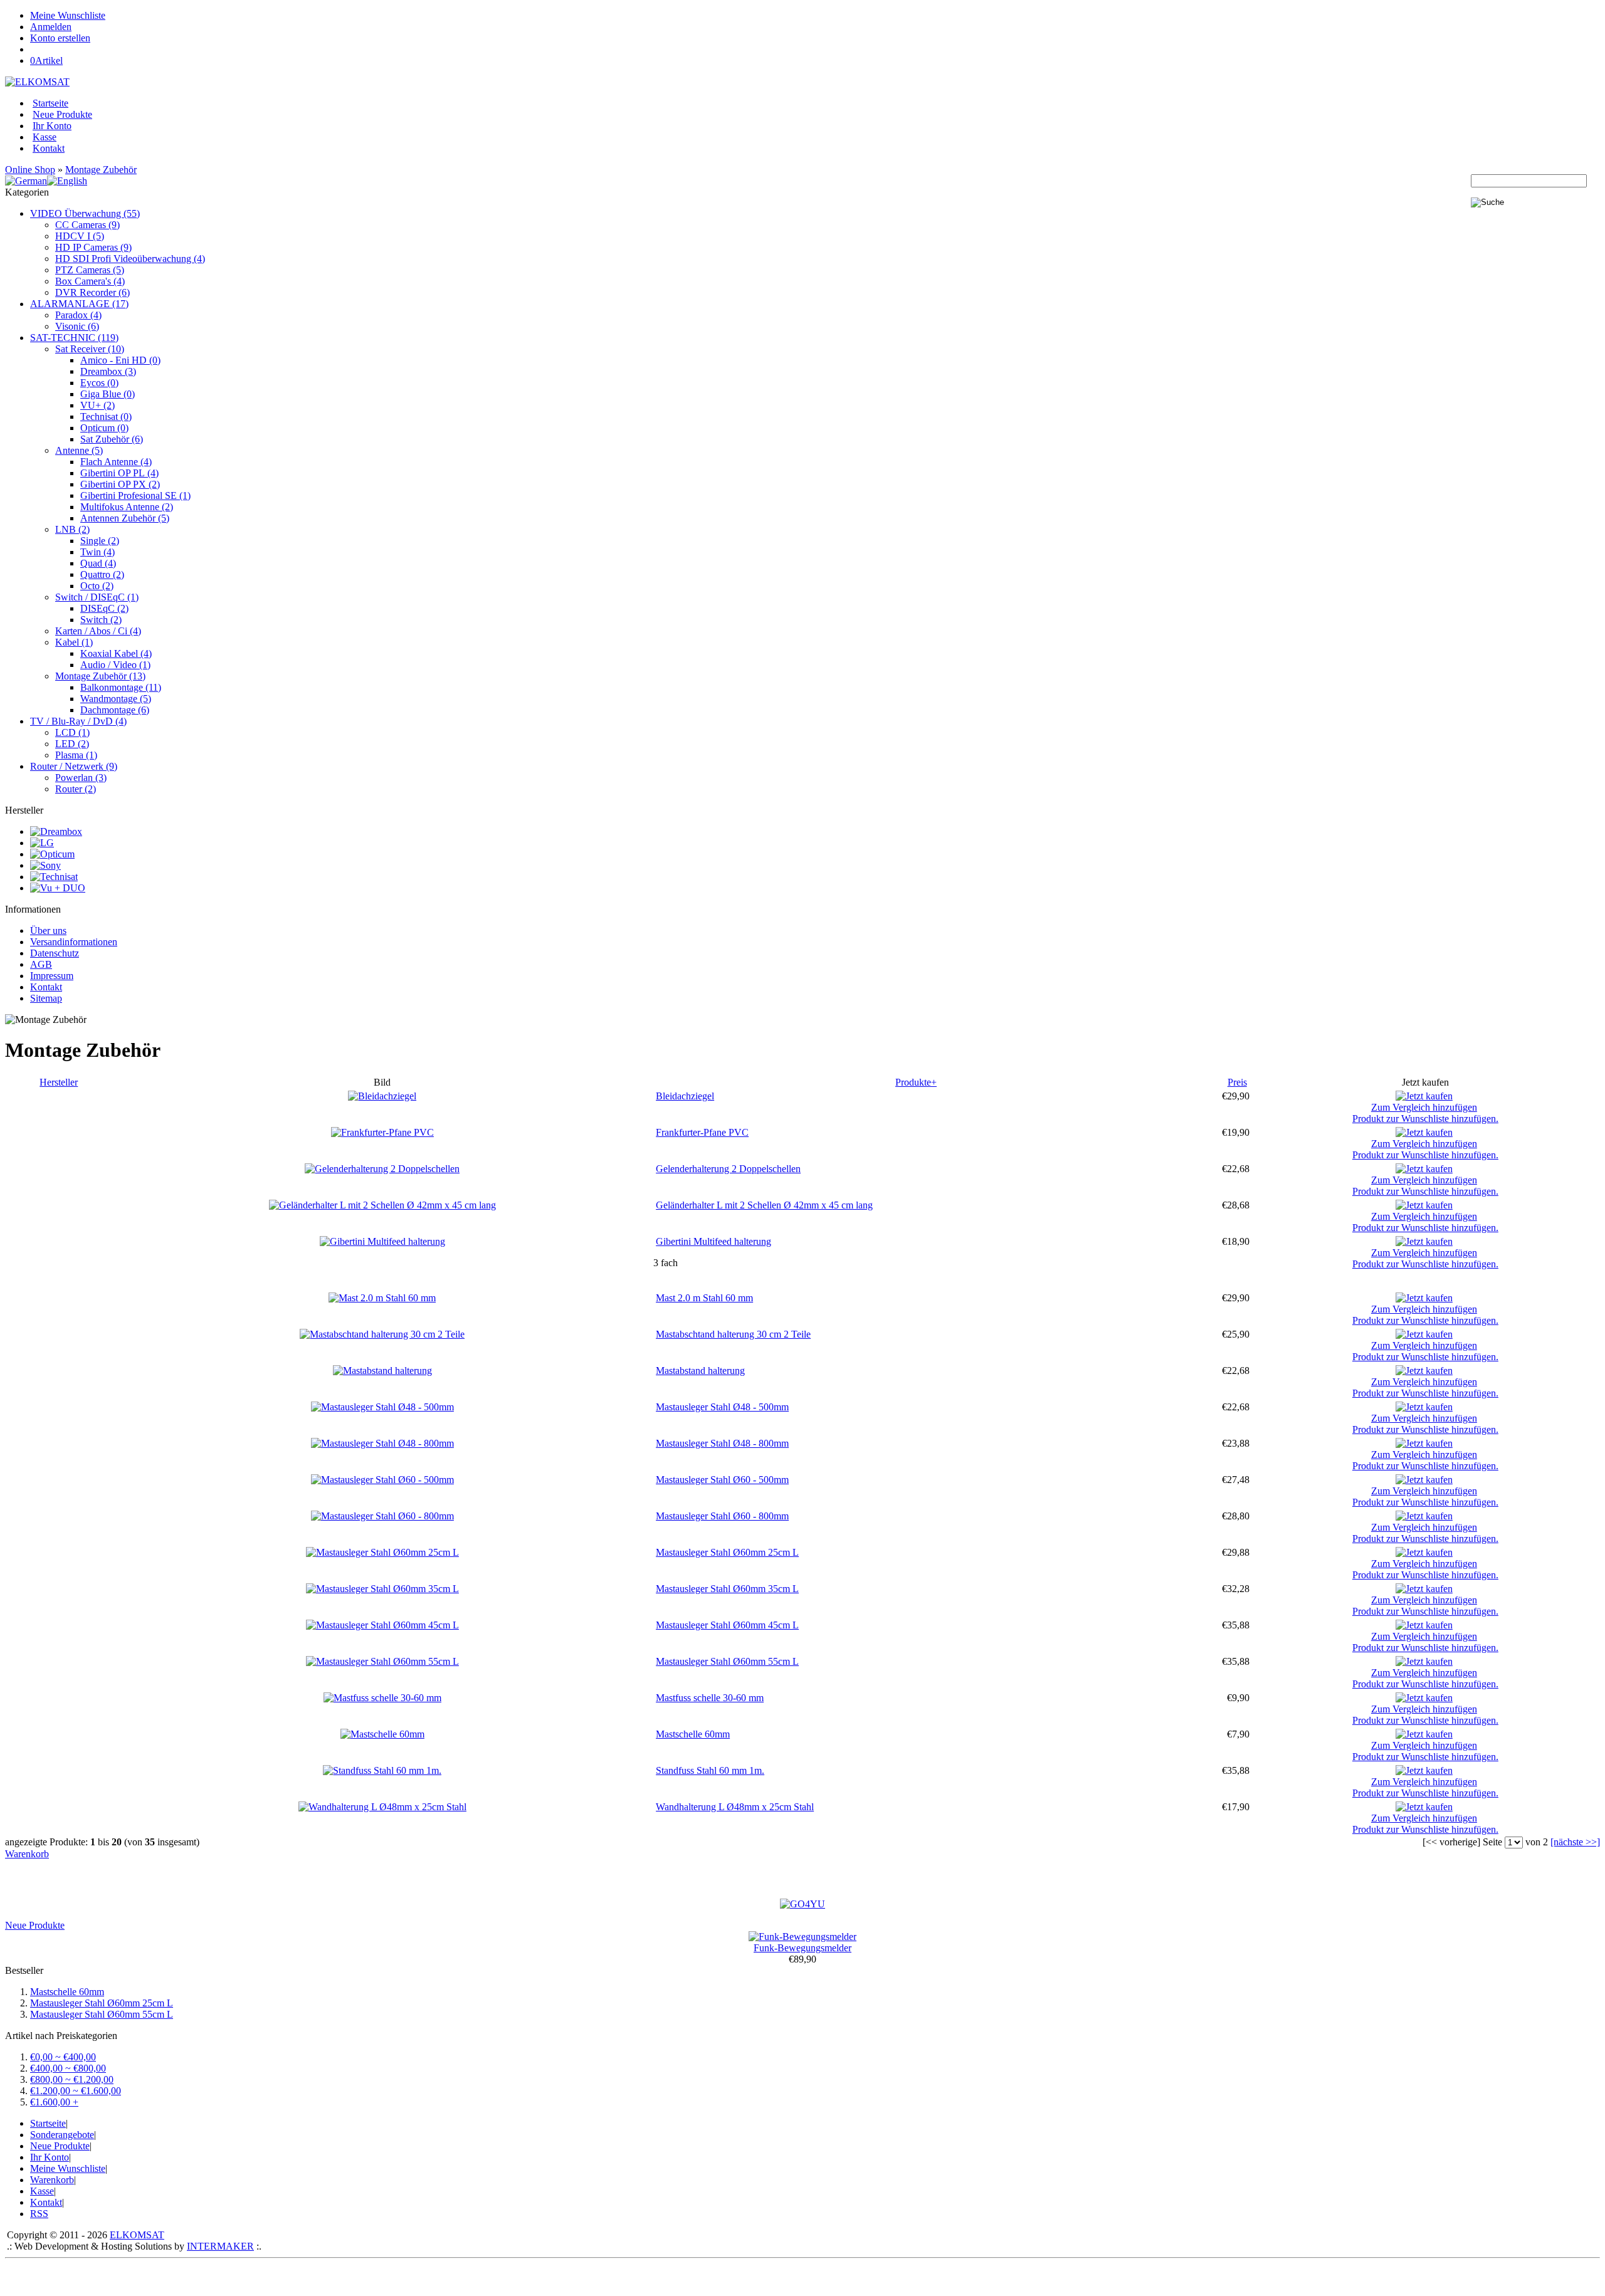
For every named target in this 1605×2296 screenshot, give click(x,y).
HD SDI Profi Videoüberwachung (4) (130, 259)
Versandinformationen (74, 942)
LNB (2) (72, 529)
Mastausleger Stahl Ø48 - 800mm (722, 1443)
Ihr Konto (52, 126)
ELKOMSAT (137, 2235)
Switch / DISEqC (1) (97, 597)
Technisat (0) (106, 417)
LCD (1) (72, 732)
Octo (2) (97, 586)
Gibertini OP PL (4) (119, 473)
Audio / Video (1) (115, 665)
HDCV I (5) (80, 236)
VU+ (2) (97, 405)
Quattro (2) (102, 574)
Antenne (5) (79, 450)
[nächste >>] (1575, 1842)
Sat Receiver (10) (90, 349)
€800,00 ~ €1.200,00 (72, 2079)
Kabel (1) (74, 642)
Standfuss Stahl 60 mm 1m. (710, 1770)
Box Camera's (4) (90, 281)
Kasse (45, 137)
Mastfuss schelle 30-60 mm (710, 1698)
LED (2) (72, 744)
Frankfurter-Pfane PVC (702, 1132)
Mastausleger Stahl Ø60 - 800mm (722, 1516)
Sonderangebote (62, 2135)
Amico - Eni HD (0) (120, 360)
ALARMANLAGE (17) (79, 304)
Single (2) (100, 541)
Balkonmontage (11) (121, 687)
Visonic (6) (77, 326)
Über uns (48, 930)
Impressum (52, 976)
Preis (1237, 1082)
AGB (41, 964)
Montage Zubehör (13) (100, 676)
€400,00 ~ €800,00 (68, 2068)
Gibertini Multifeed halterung (713, 1241)
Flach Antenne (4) (116, 462)
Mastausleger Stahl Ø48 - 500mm (722, 1407)
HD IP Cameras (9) (93, 247)
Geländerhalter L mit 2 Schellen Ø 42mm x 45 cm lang (764, 1205)
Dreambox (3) (108, 371)
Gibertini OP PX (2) (120, 484)
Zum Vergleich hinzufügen (1424, 1107)
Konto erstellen (60, 38)
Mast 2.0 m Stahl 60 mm (704, 1298)
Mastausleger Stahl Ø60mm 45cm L (727, 1625)
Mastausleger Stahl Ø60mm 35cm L (727, 1589)
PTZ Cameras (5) (90, 270)
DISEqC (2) (104, 608)
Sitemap (46, 998)
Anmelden (51, 27)
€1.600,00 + (54, 2102)
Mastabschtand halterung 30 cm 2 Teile (733, 1334)
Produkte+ (916, 1082)
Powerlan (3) (81, 778)
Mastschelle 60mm (693, 1734)
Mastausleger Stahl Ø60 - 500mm (722, 1480)
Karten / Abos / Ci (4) (98, 631)
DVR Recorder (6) (92, 292)
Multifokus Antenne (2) (127, 507)
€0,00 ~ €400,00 (63, 2057)
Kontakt (49, 148)
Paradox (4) (78, 315)
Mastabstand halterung (700, 1371)
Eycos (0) (99, 383)
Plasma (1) (76, 755)
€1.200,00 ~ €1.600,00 (76, 2091)
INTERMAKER (220, 2246)
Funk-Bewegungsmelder (802, 1948)
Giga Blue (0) (108, 394)
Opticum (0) (104, 428)
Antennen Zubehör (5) (125, 518)
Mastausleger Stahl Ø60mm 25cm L (727, 1552)
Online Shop (30, 170)
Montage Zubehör (101, 170)
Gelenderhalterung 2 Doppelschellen (728, 1169)
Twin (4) (97, 552)
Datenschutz (55, 953)
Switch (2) (101, 620)
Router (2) (76, 789)
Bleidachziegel (685, 1096)
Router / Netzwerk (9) (74, 766)
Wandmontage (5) (116, 699)
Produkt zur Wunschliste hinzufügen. (1425, 1119)
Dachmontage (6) (115, 710)
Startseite (50, 103)
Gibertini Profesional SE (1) (135, 495)
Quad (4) (98, 563)
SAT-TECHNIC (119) (74, 338)
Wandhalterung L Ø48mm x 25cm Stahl (735, 1807)
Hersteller (59, 1082)
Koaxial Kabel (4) (116, 653)
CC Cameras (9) (87, 225)
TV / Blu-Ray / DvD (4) (78, 721)
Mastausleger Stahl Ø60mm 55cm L (727, 1661)
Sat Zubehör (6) (112, 439)
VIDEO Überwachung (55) (85, 213)
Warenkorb (27, 1854)
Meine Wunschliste (68, 15)
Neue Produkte (62, 114)
